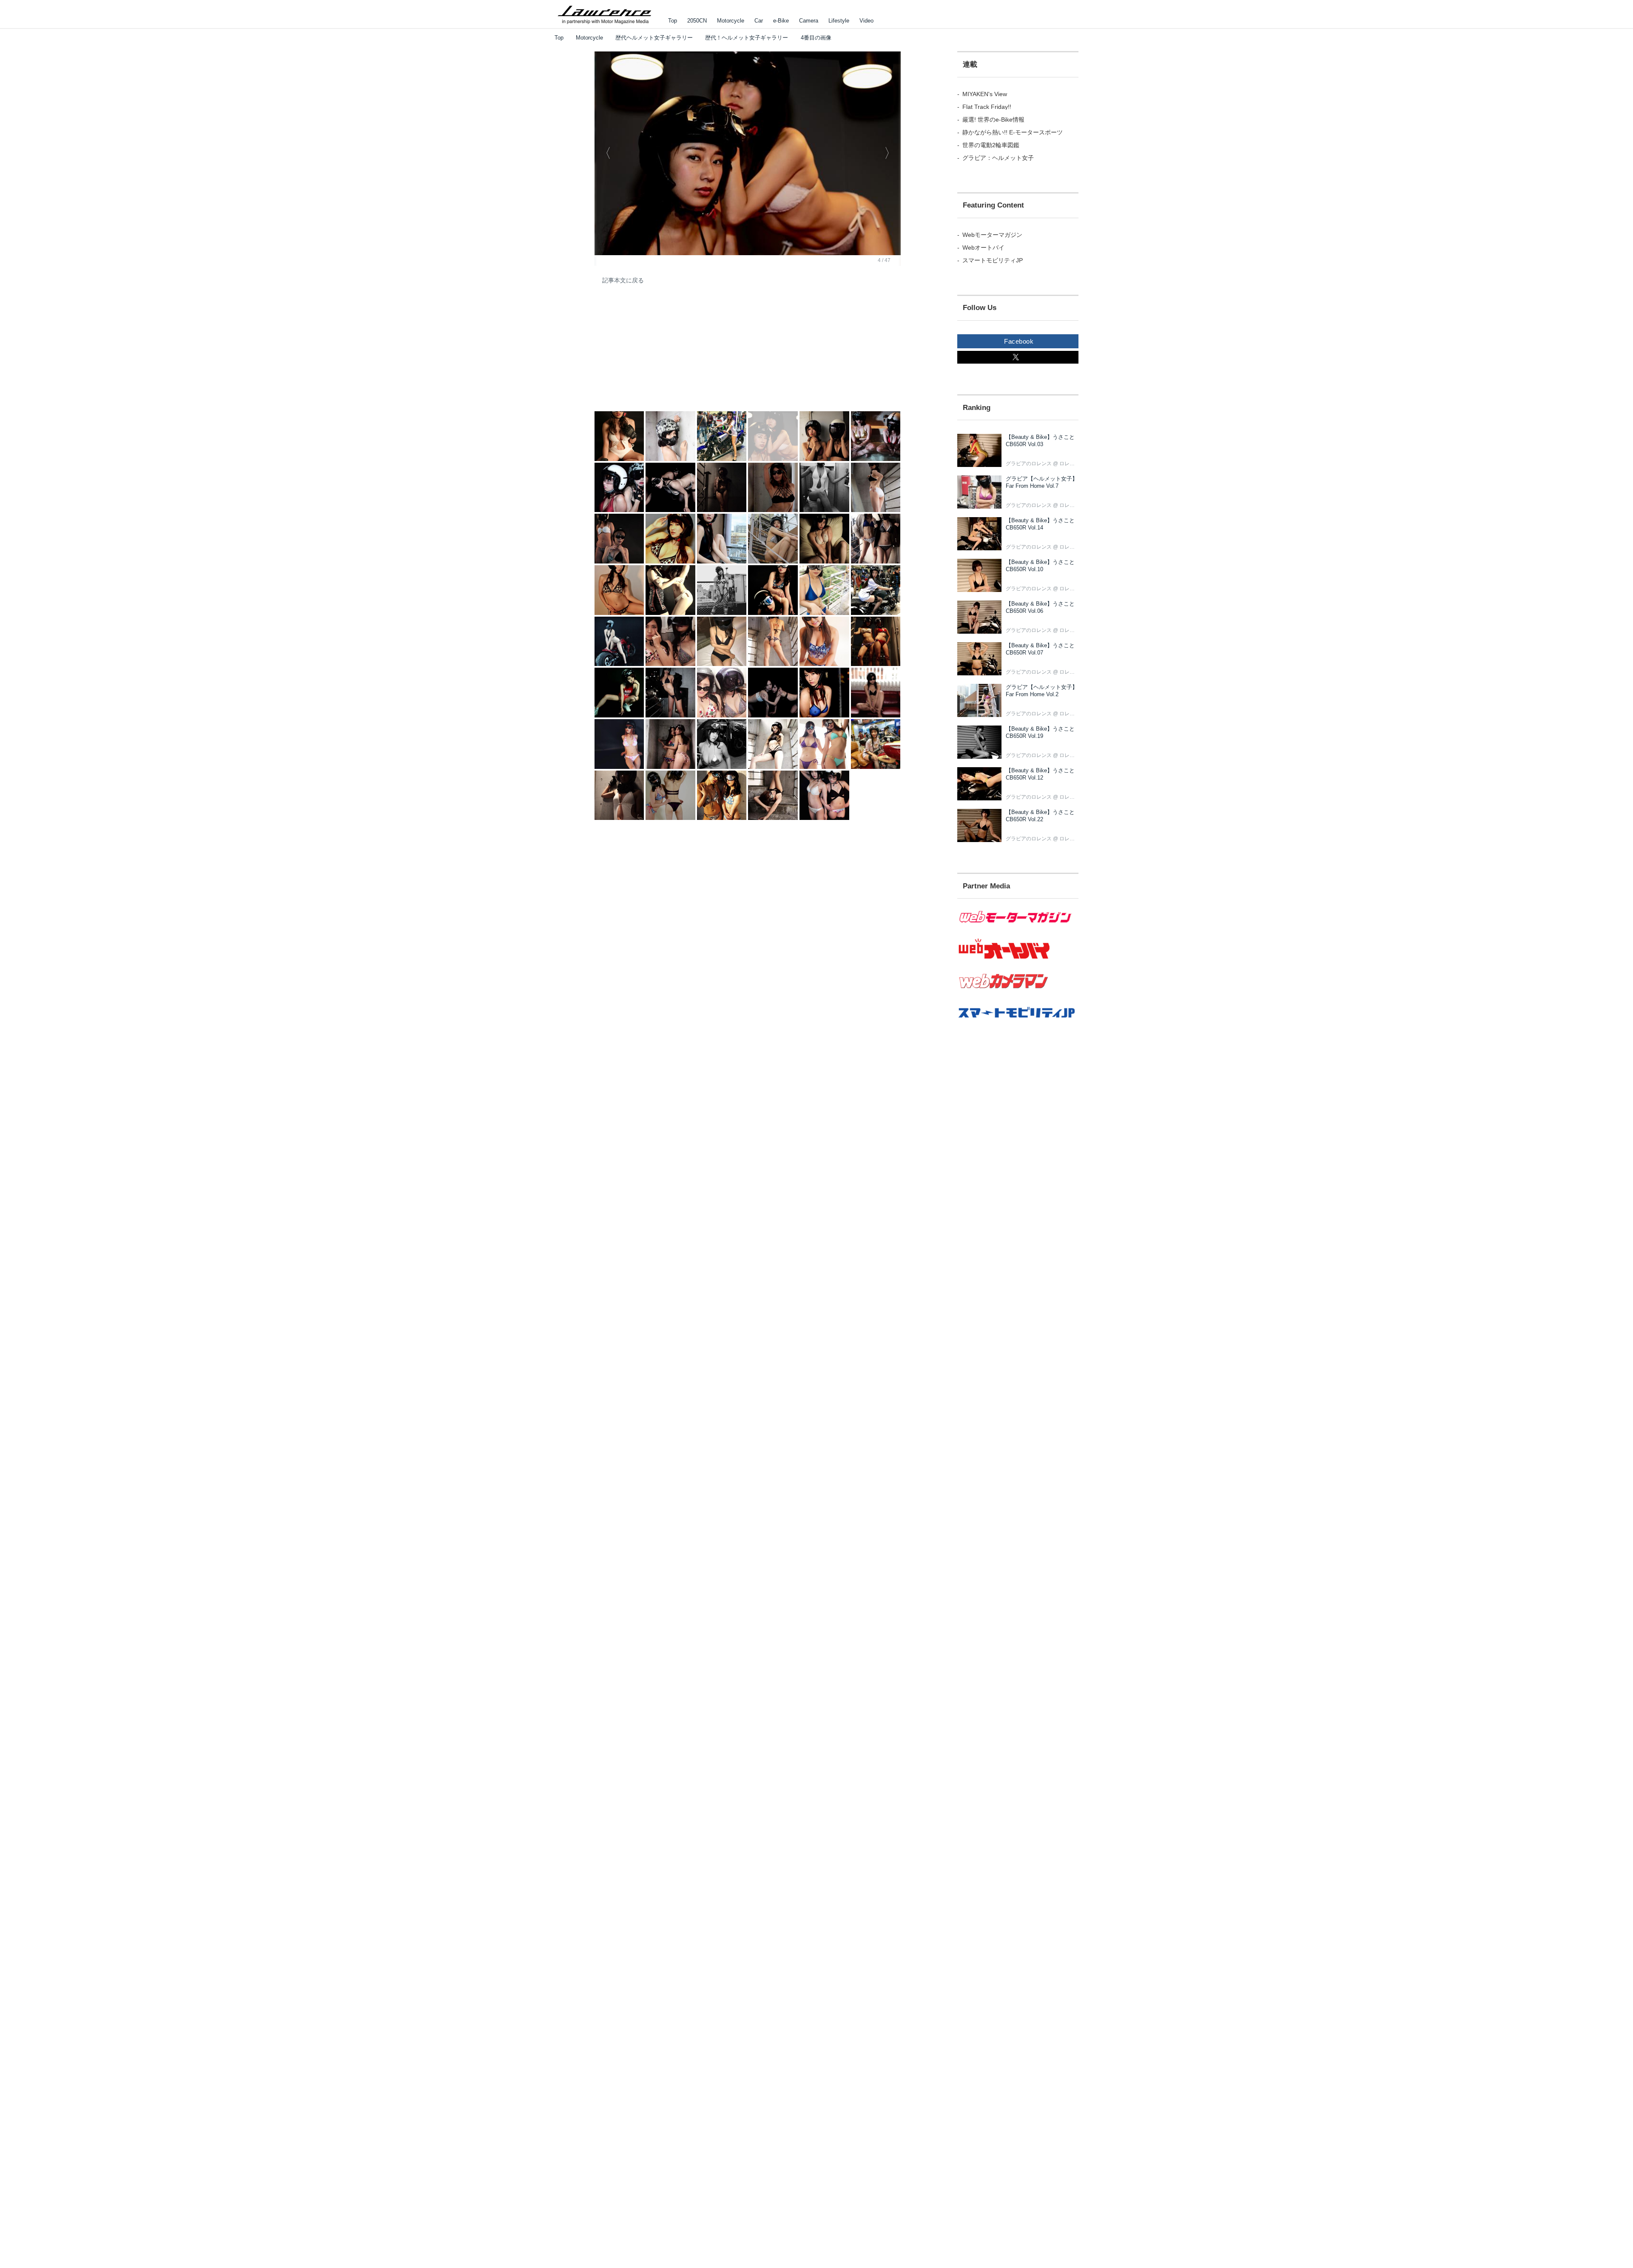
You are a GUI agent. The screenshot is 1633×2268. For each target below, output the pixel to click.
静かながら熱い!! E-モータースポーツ (1013, 132)
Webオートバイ (983, 248)
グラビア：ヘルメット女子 (998, 158)
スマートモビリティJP (993, 260)
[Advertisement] (658, 353)
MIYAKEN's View (985, 94)
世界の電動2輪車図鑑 (991, 145)
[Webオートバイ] (1018, 959)
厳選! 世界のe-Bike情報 (993, 120)
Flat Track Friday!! (987, 107)
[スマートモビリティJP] (1018, 1023)
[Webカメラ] (1018, 993)
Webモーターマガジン (992, 235)
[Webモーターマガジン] (1018, 928)
